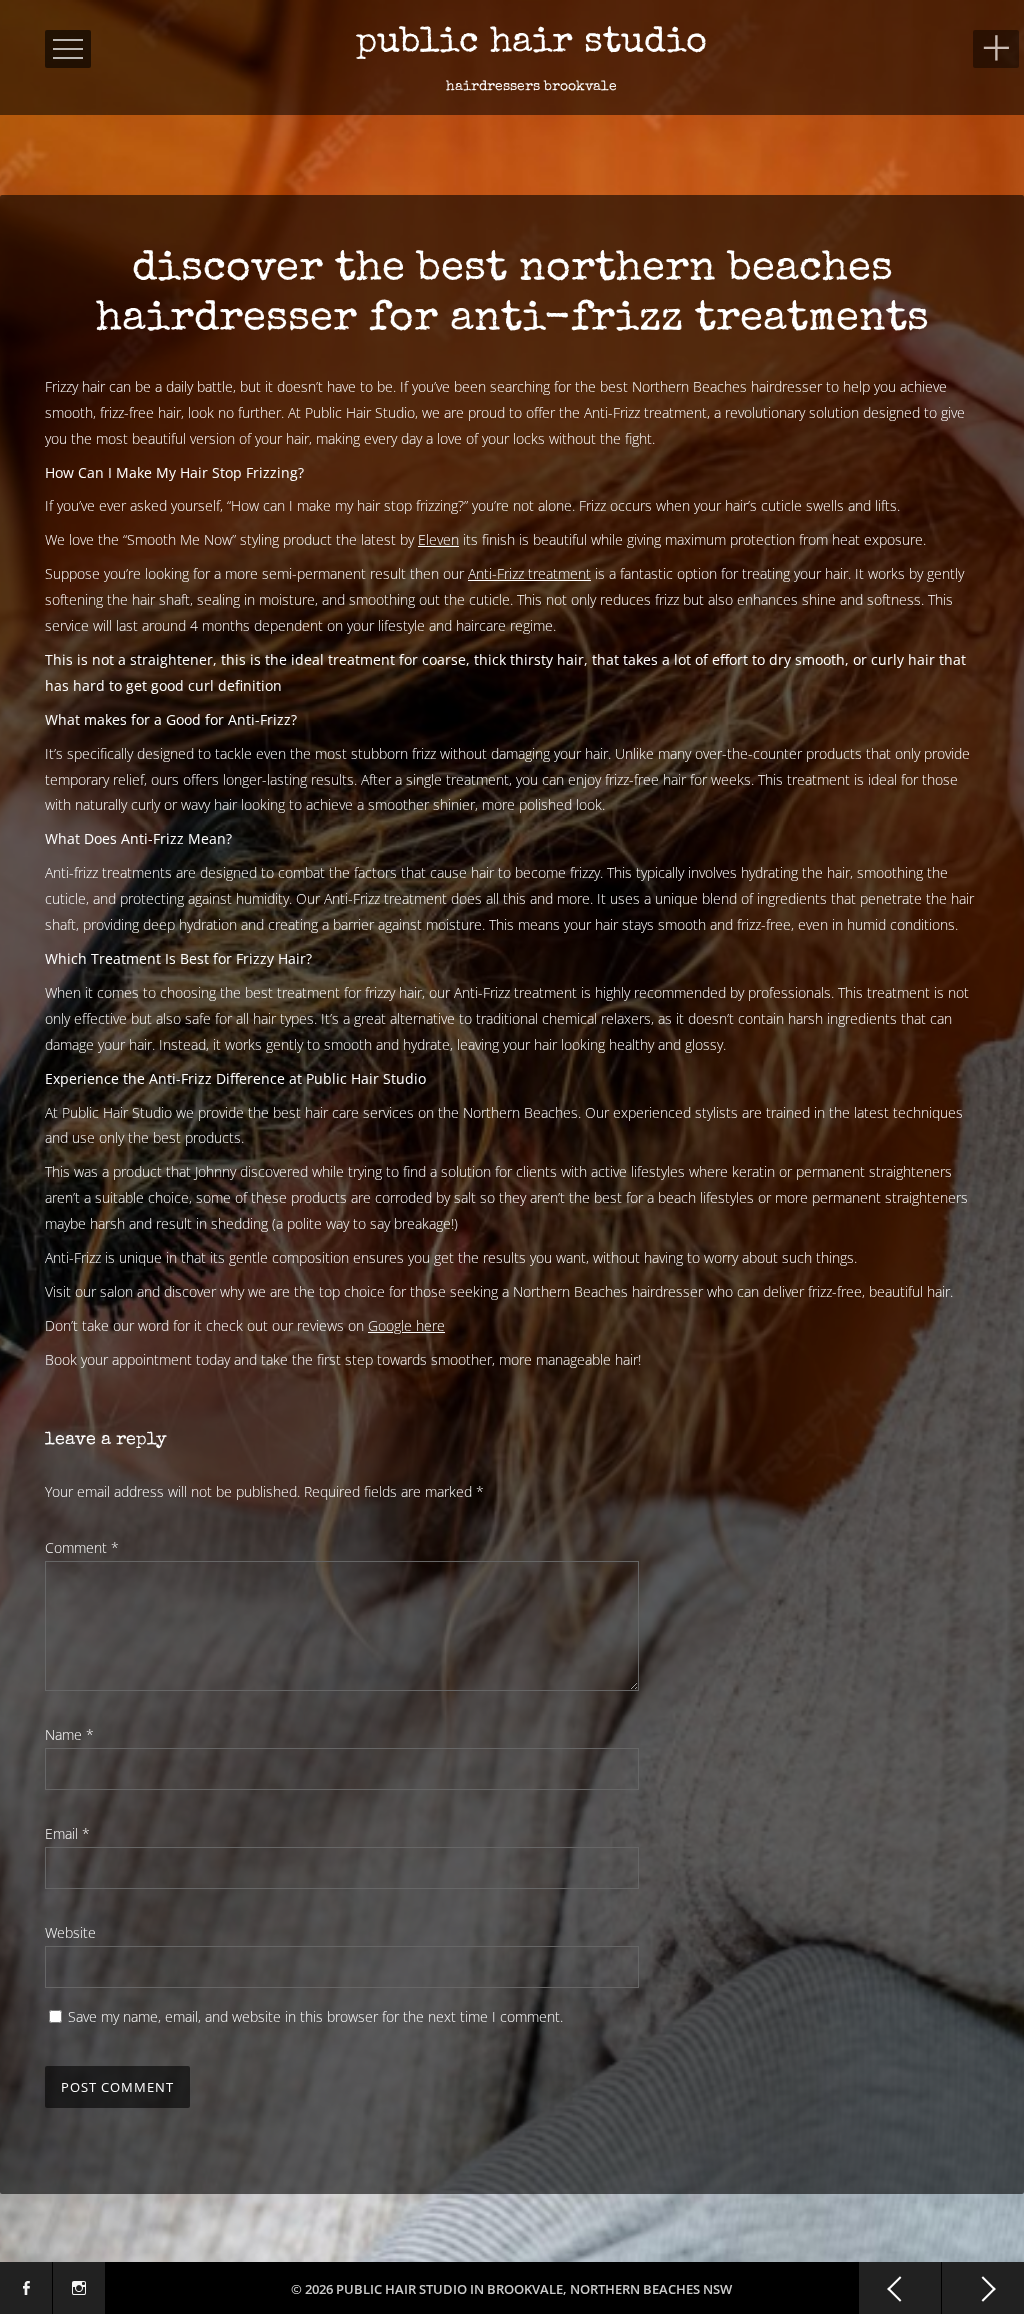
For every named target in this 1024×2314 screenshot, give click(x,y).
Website (70, 1932)
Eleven (438, 539)
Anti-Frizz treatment (529, 573)
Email (67, 1833)
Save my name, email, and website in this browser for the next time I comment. (315, 2016)
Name (69, 1734)
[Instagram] (79, 2288)
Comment (82, 1547)
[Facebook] (26, 2288)
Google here (406, 1325)
